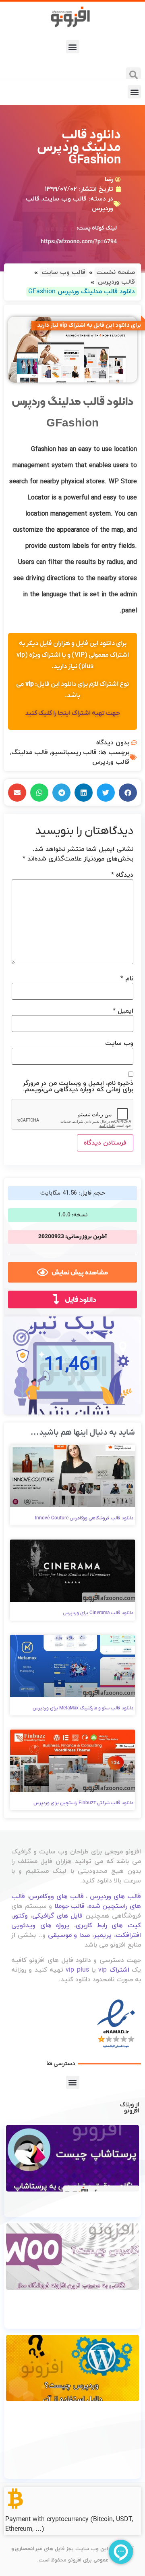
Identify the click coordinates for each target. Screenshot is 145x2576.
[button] (73, 47)
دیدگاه (122, 875)
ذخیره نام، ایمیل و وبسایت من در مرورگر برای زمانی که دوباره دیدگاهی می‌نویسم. (78, 1086)
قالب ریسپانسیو (74, 752)
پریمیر (103, 1935)
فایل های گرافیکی (58, 1916)
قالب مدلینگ (30, 752)
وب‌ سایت (119, 1043)
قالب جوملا (70, 1906)
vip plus (77, 1970)
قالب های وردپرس (115, 1897)
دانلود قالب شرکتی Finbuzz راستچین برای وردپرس (83, 1803)
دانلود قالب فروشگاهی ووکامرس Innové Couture (84, 1518)
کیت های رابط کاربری (108, 1926)
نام (127, 979)
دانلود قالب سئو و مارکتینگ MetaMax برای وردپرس (83, 1708)
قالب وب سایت (65, 199)
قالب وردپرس (111, 762)
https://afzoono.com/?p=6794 (79, 242)
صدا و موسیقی (69, 1935)
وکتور (20, 1916)
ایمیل (123, 1011)
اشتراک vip (114, 1970)
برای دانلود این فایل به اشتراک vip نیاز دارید (89, 325)
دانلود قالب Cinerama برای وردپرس (98, 1613)
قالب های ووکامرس (56, 1897)
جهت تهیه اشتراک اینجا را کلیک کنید (72, 713)
